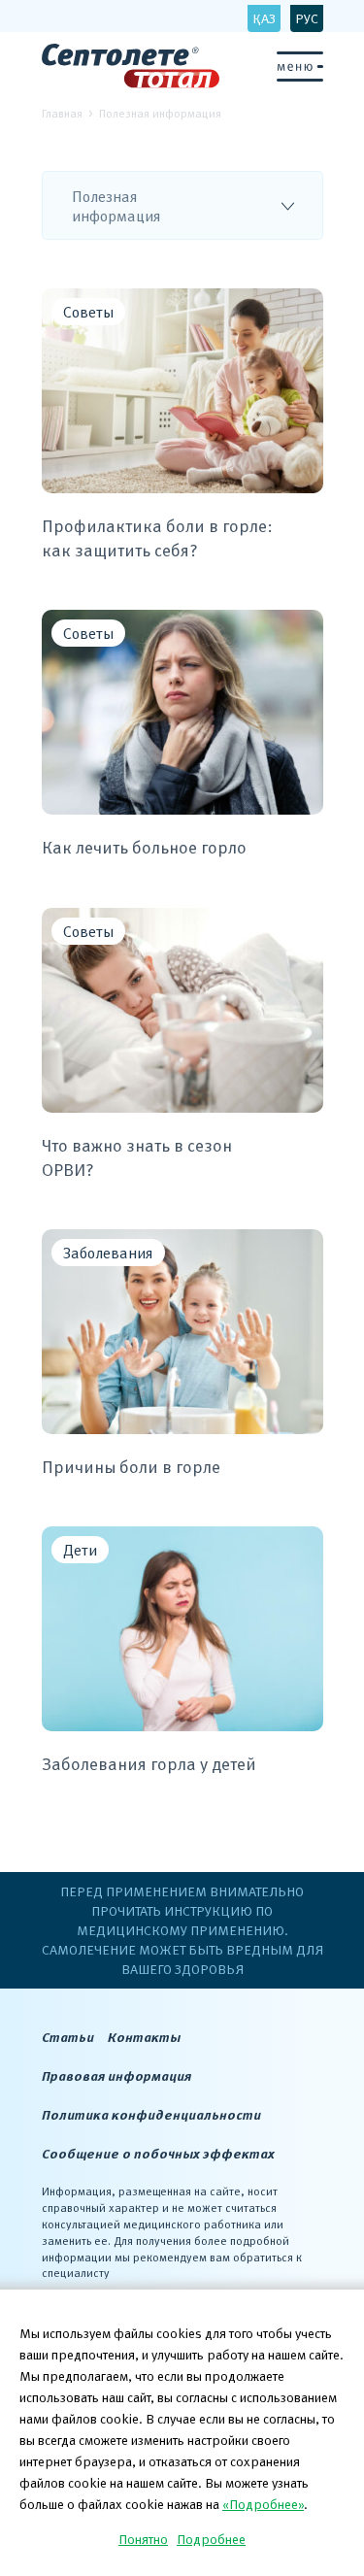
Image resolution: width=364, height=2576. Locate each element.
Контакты (144, 2037)
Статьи (68, 2037)
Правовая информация (116, 2075)
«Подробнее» (263, 2504)
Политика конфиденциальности (151, 2114)
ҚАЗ (264, 18)
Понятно (143, 2539)
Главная (62, 113)
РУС (307, 18)
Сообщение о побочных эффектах (158, 2153)
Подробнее (211, 2539)
